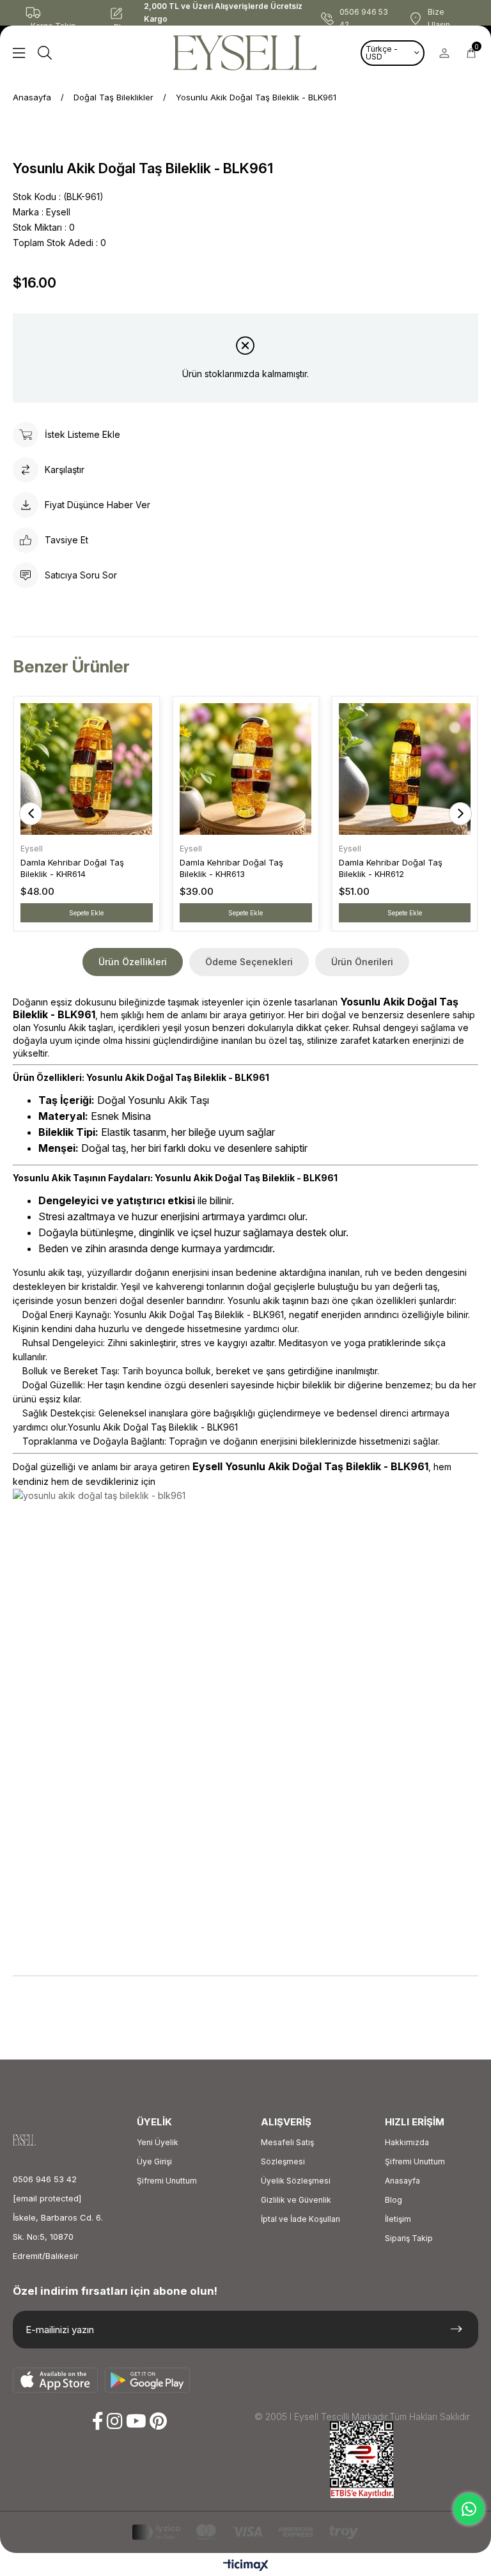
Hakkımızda (407, 2142)
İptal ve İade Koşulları (300, 2219)
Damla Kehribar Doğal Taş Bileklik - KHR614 (72, 868)
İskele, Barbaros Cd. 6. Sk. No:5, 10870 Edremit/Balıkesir (58, 2237)
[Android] (148, 2380)
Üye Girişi (154, 2161)
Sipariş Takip (409, 2238)
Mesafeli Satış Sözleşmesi (287, 2152)
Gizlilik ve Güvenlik (296, 2200)
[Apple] (56, 2380)
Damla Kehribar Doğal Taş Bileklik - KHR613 (231, 868)
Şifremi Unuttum (167, 2181)
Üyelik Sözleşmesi (296, 2181)
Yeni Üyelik (158, 2142)
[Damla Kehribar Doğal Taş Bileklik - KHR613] (246, 769)
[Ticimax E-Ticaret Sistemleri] (246, 2566)
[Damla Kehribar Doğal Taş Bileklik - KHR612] (405, 769)
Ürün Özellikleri (133, 962)
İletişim (398, 2219)
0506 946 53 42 (45, 2179)
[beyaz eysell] (36, 2140)
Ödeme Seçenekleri (249, 962)
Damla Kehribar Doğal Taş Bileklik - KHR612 (391, 868)
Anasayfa (402, 2181)
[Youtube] (136, 2421)
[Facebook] (98, 2421)
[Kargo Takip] (57, 13)
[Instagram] (115, 2421)
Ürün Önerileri (362, 962)
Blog (394, 2200)
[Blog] (127, 13)
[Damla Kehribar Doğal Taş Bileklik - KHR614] (87, 769)
